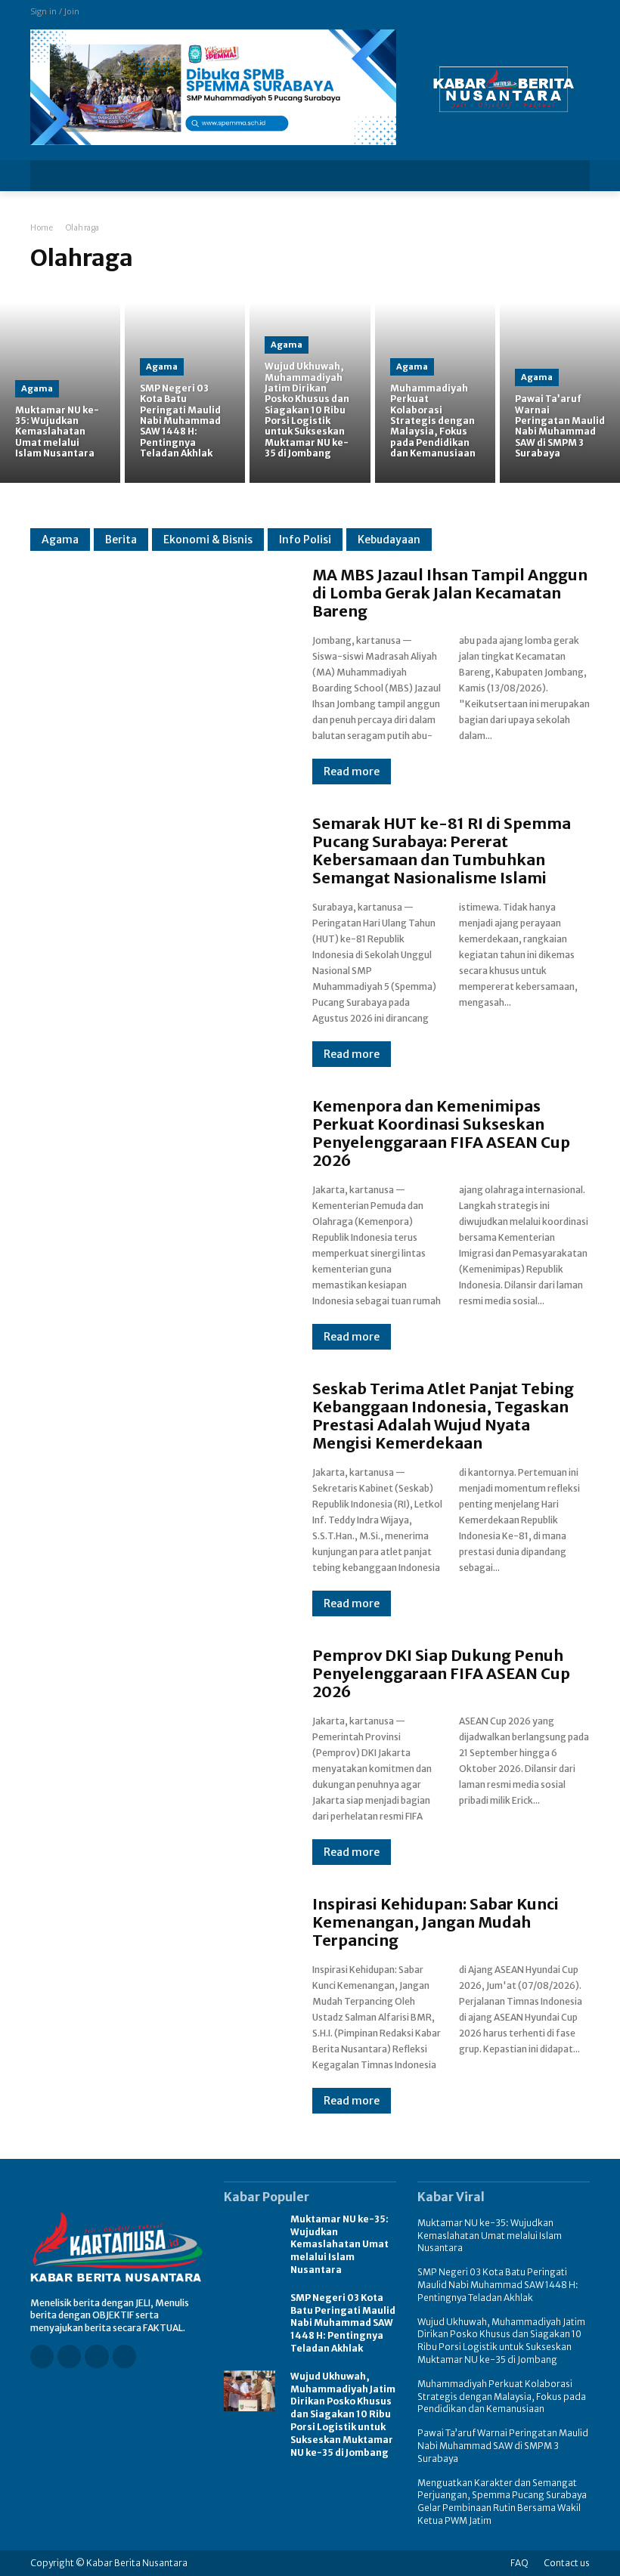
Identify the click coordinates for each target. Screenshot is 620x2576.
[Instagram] (69, 2356)
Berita (121, 540)
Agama (37, 388)
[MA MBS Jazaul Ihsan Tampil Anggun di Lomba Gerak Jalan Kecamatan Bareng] (156, 666)
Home (42, 228)
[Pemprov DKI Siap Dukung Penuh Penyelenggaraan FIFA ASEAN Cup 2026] (156, 1747)
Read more (352, 772)
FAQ (519, 2563)
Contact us (567, 2563)
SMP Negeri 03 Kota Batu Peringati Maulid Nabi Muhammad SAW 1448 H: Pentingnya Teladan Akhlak (343, 2323)
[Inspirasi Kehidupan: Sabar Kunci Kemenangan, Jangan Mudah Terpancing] (156, 1996)
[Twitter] (124, 2356)
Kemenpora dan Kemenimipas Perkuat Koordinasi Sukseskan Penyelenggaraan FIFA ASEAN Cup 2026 (441, 1133)
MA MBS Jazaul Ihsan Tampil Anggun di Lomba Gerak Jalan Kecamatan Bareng (450, 593)
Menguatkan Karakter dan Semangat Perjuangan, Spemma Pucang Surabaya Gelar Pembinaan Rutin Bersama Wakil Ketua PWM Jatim (502, 2502)
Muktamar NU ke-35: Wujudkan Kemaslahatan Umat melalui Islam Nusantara (339, 2244)
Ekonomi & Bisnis (208, 540)
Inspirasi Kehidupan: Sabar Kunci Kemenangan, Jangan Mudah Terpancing (436, 1922)
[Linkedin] (96, 2356)
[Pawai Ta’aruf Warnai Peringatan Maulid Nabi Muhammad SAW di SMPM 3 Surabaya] (560, 393)
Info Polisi (305, 540)
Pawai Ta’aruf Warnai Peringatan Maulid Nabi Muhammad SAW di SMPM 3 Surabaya (503, 2446)
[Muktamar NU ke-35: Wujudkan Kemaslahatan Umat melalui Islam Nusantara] (60, 393)
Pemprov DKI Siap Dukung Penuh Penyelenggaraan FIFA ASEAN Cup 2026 (441, 1673)
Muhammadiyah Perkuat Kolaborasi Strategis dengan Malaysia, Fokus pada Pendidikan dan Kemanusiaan (502, 2397)
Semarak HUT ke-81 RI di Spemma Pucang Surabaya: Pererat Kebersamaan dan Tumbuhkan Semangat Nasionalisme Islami (442, 850)
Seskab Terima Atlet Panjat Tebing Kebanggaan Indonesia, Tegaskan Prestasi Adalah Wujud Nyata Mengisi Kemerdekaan (443, 1416)
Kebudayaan (389, 540)
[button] (567, 176)
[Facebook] (42, 2356)
